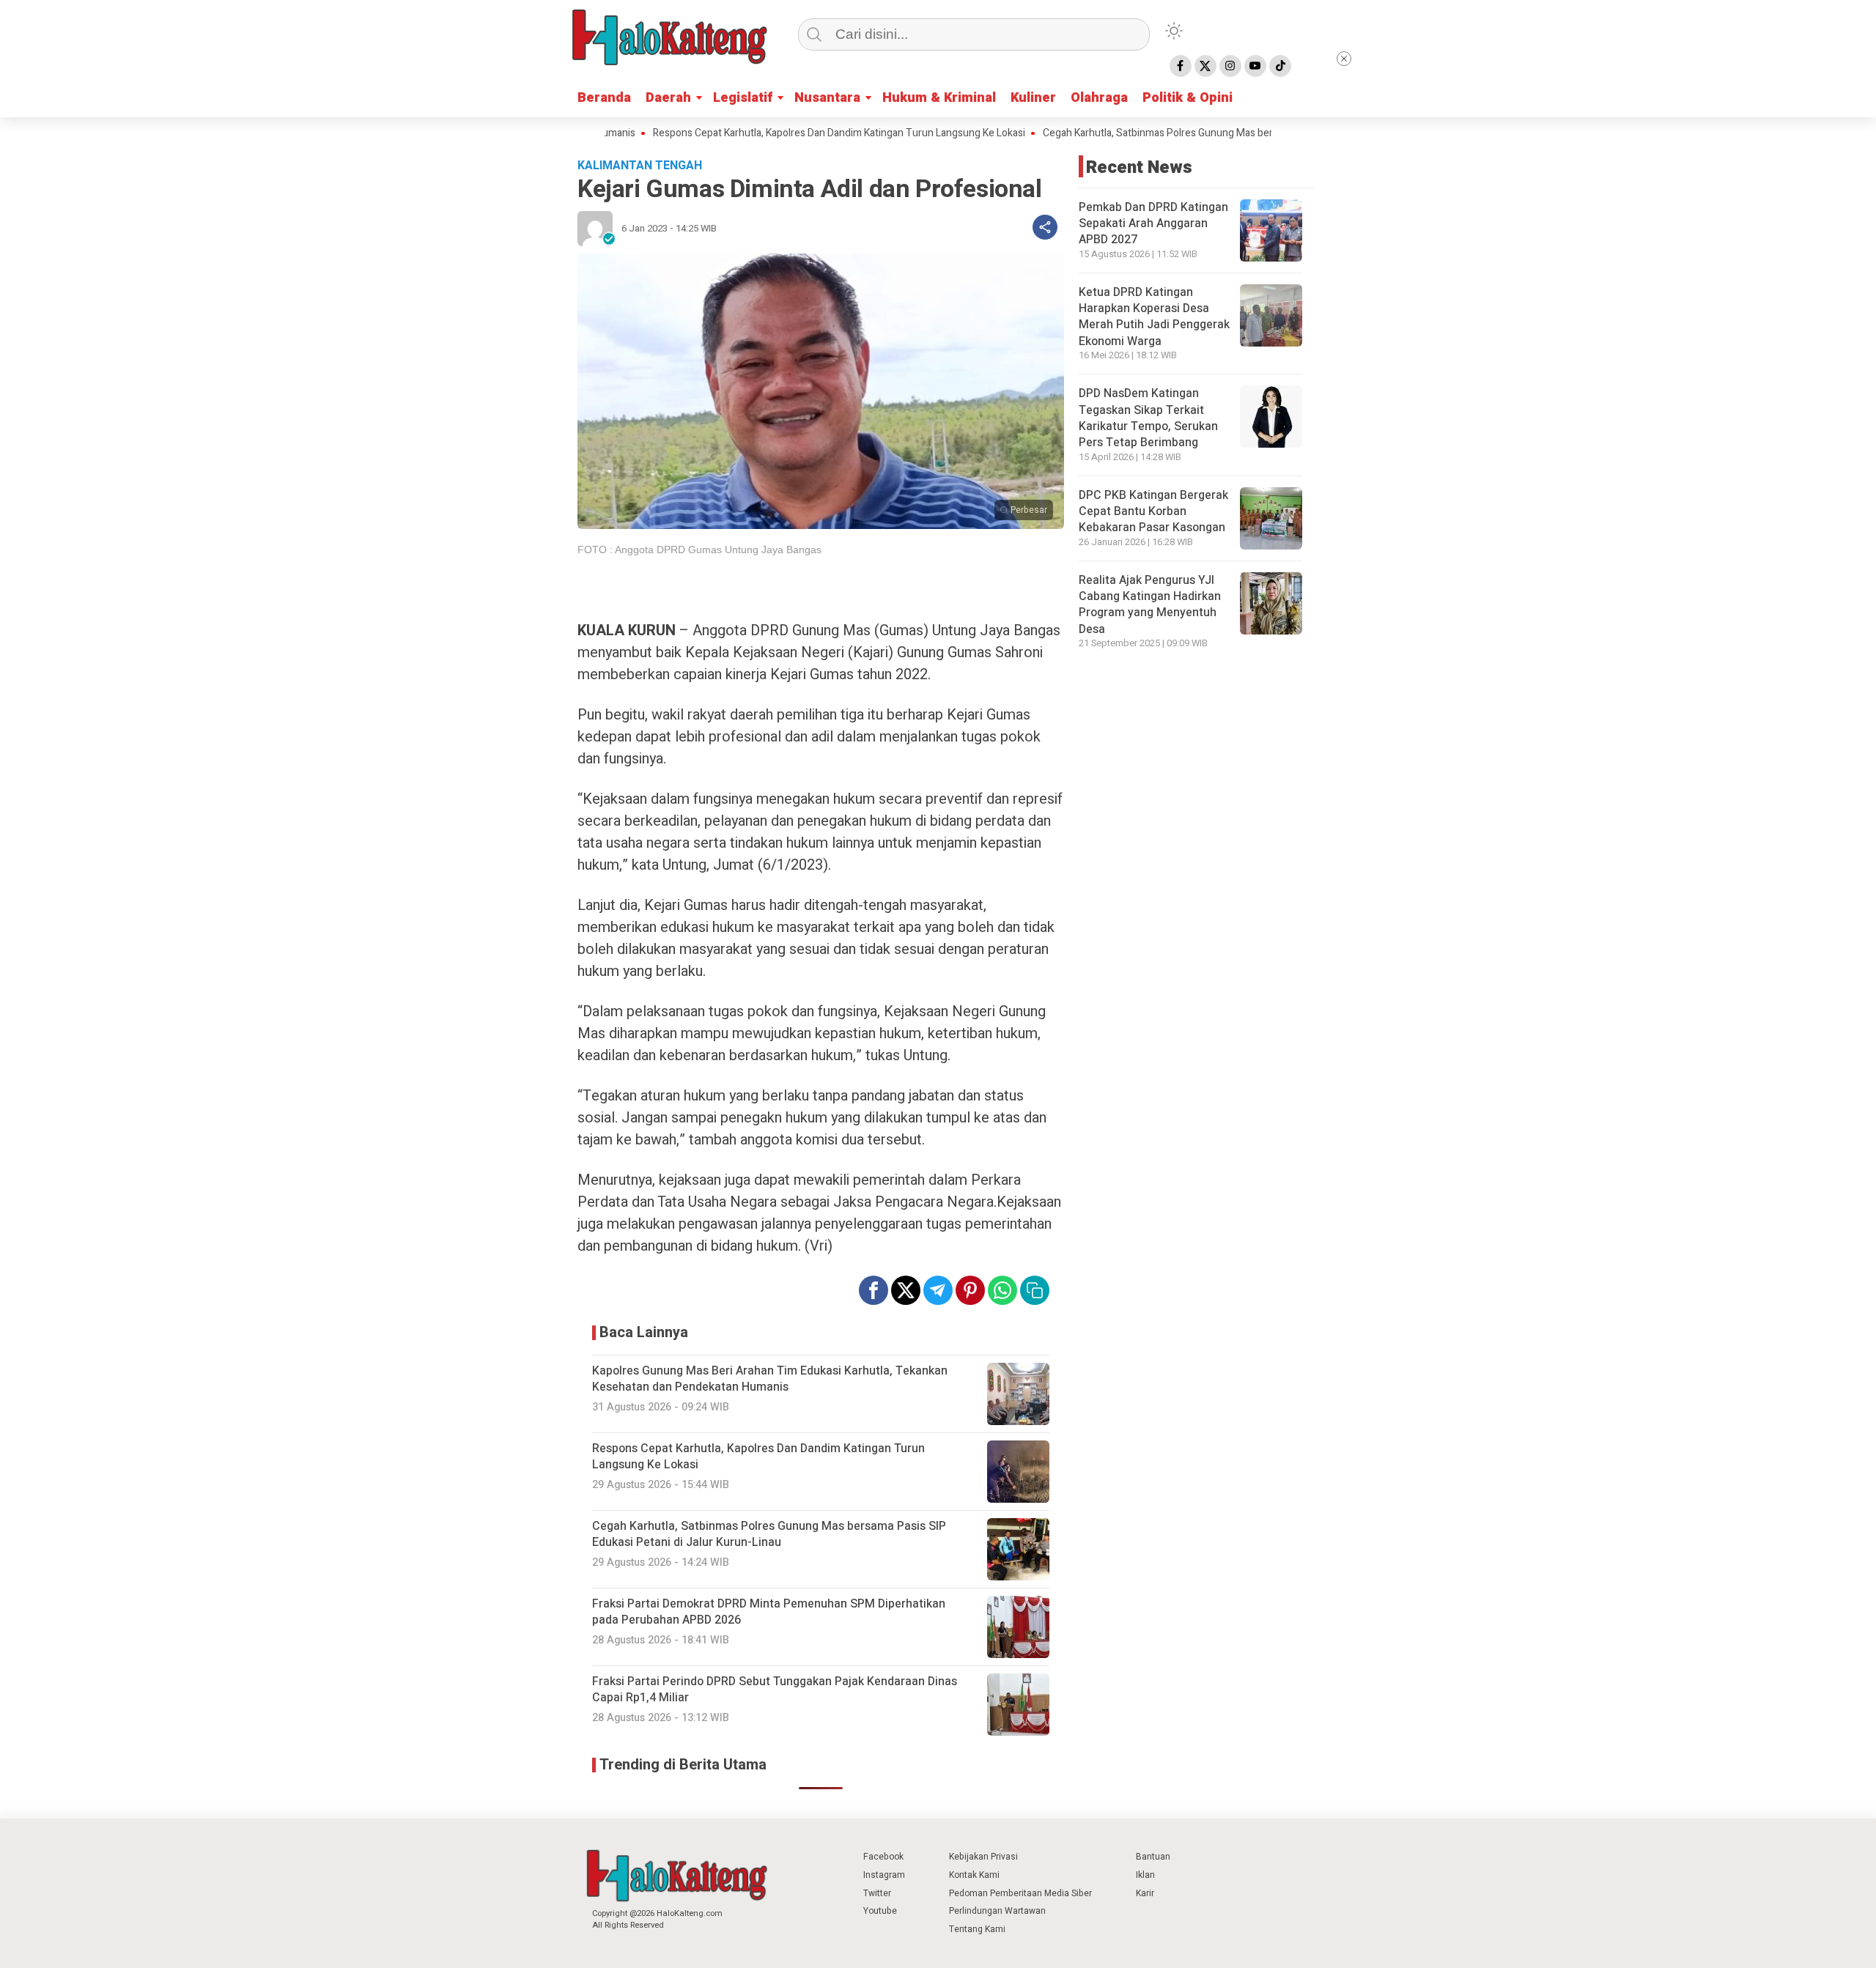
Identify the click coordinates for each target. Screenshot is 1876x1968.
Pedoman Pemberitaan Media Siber (1020, 1893)
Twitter (877, 1893)
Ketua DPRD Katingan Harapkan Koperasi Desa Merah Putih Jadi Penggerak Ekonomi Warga (1154, 317)
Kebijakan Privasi (983, 1857)
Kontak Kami (974, 1875)
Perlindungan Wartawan (997, 1911)
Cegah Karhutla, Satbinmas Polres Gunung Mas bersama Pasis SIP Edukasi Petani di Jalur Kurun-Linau (1202, 133)
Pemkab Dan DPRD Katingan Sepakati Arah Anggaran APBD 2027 (1153, 224)
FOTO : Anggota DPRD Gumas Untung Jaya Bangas (699, 550)
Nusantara (827, 98)
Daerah (668, 98)
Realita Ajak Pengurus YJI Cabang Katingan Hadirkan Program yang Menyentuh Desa (1150, 605)
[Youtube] (1255, 66)
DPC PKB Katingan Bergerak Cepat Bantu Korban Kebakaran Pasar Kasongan (1153, 512)
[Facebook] (1181, 66)
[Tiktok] (1280, 66)
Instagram (884, 1875)
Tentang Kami (977, 1929)
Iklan (1145, 1875)
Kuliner (1033, 98)
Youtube (880, 1911)
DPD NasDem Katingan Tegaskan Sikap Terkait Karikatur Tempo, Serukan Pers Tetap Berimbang (1148, 418)
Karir (1145, 1893)
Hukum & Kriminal (939, 98)
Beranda (604, 98)
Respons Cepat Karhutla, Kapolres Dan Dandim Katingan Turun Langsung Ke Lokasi (769, 133)
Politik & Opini (1188, 98)
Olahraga (1099, 98)
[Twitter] (1205, 66)
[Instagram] (1230, 66)
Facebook (883, 1857)
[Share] (1045, 227)
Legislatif (743, 98)
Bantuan (1153, 1857)
